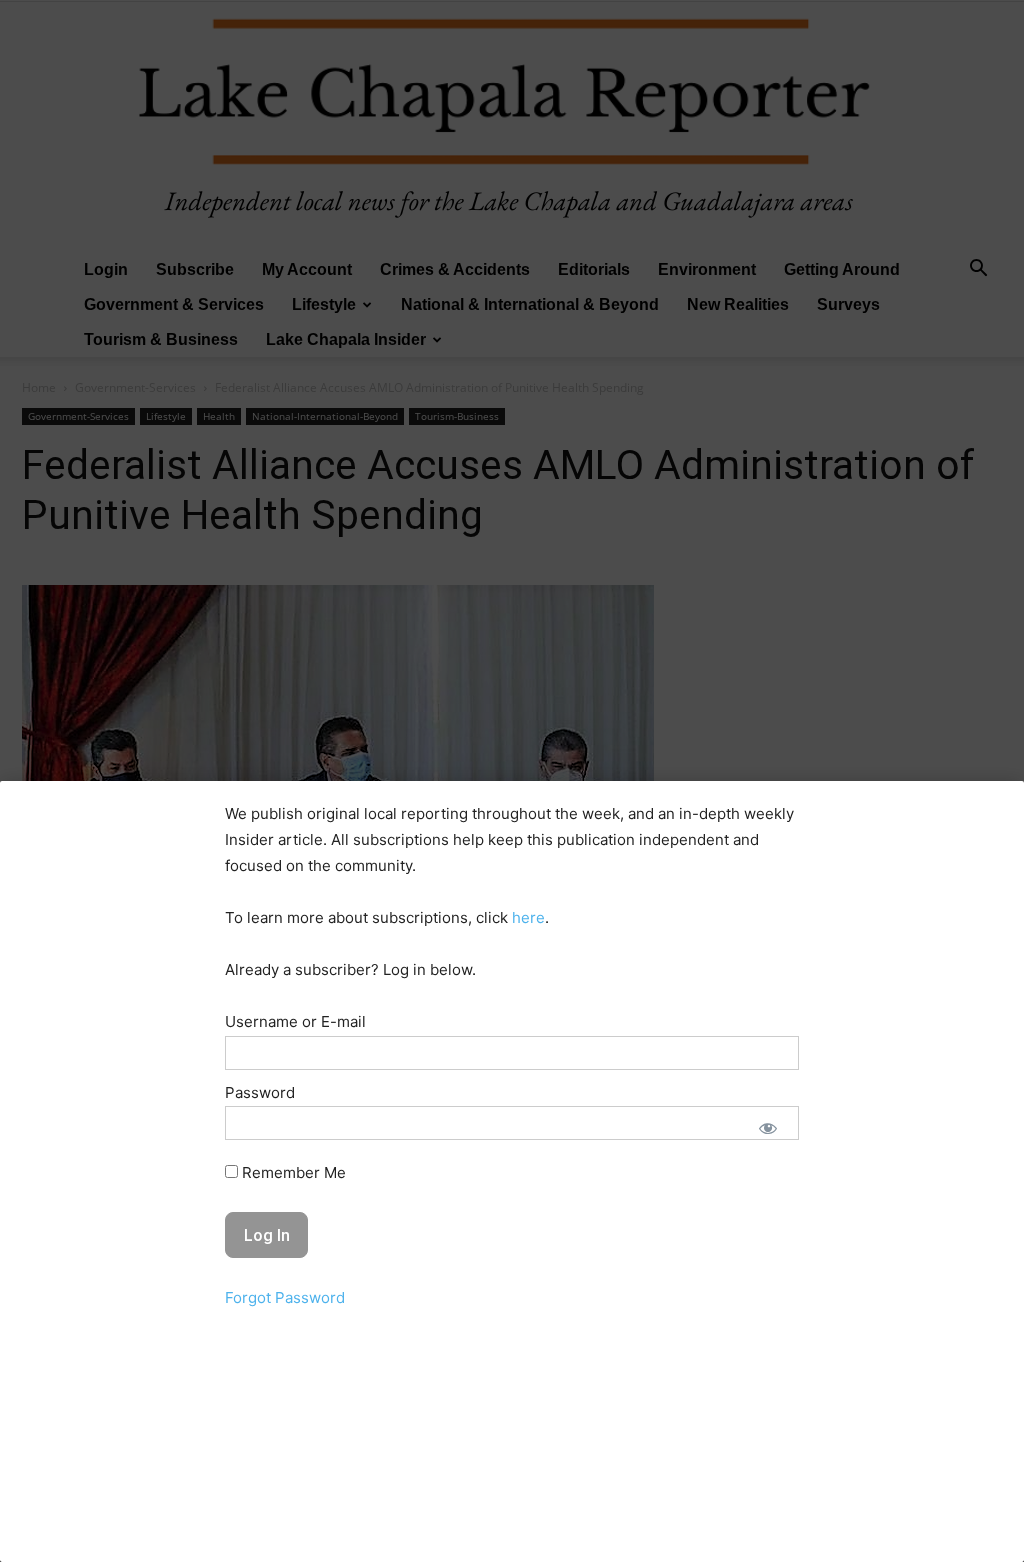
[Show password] (768, 1128)
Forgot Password (285, 1297)
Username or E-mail (295, 1021)
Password (260, 1092)
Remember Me (292, 1172)
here (528, 917)
